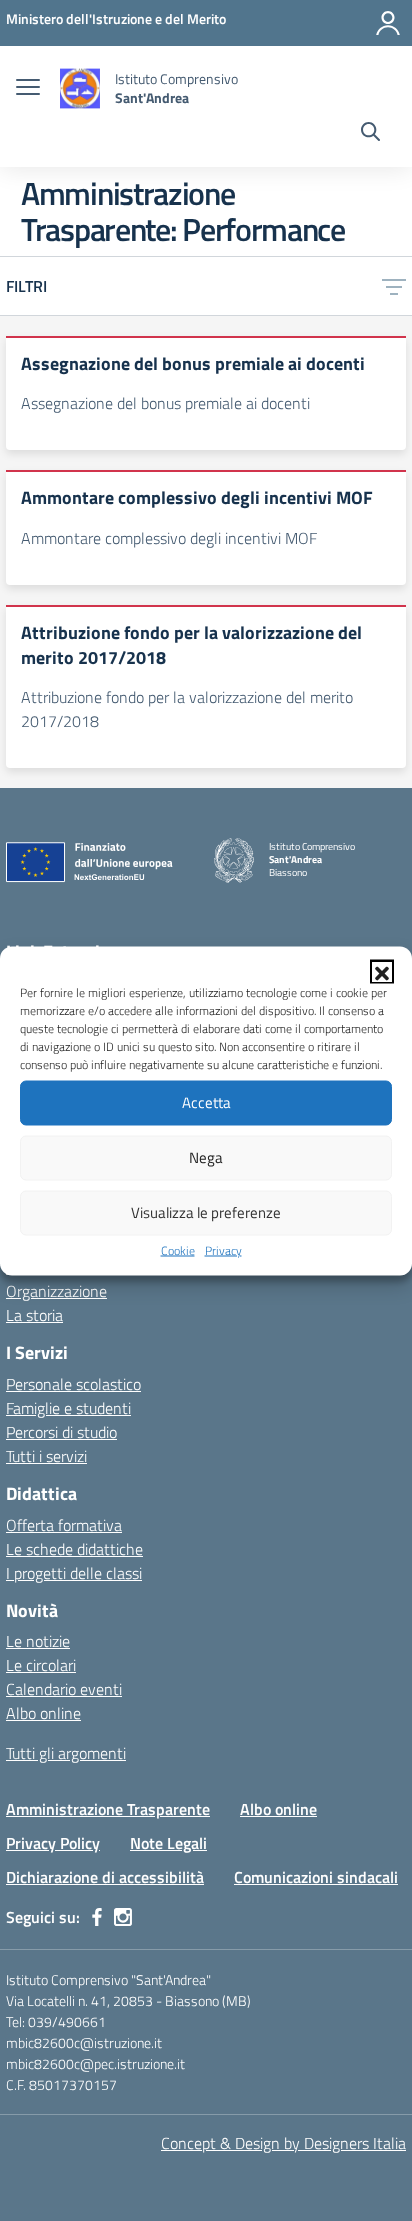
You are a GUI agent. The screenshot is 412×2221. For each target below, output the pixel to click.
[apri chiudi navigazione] (28, 89)
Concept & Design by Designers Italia (283, 2143)
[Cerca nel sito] (370, 134)
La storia (34, 1315)
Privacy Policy (53, 1843)
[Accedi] (388, 23)
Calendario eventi (64, 1689)
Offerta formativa (64, 1525)
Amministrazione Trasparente (108, 1809)
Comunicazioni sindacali (316, 1877)
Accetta (206, 1102)
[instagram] (123, 1917)
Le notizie (38, 1641)
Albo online (43, 1713)
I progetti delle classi (74, 1573)
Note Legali (168, 1843)
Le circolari (41, 1665)
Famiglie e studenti (68, 1408)
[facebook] (97, 1917)
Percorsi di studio (61, 1432)
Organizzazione (56, 1291)
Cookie (178, 1249)
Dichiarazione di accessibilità (105, 1877)
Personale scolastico (73, 1384)
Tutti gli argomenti (66, 1753)
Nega (206, 1157)
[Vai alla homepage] (80, 88)
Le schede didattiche (74, 1549)
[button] (382, 971)
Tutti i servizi (46, 1456)
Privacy (223, 1249)
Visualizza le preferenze (206, 1212)
